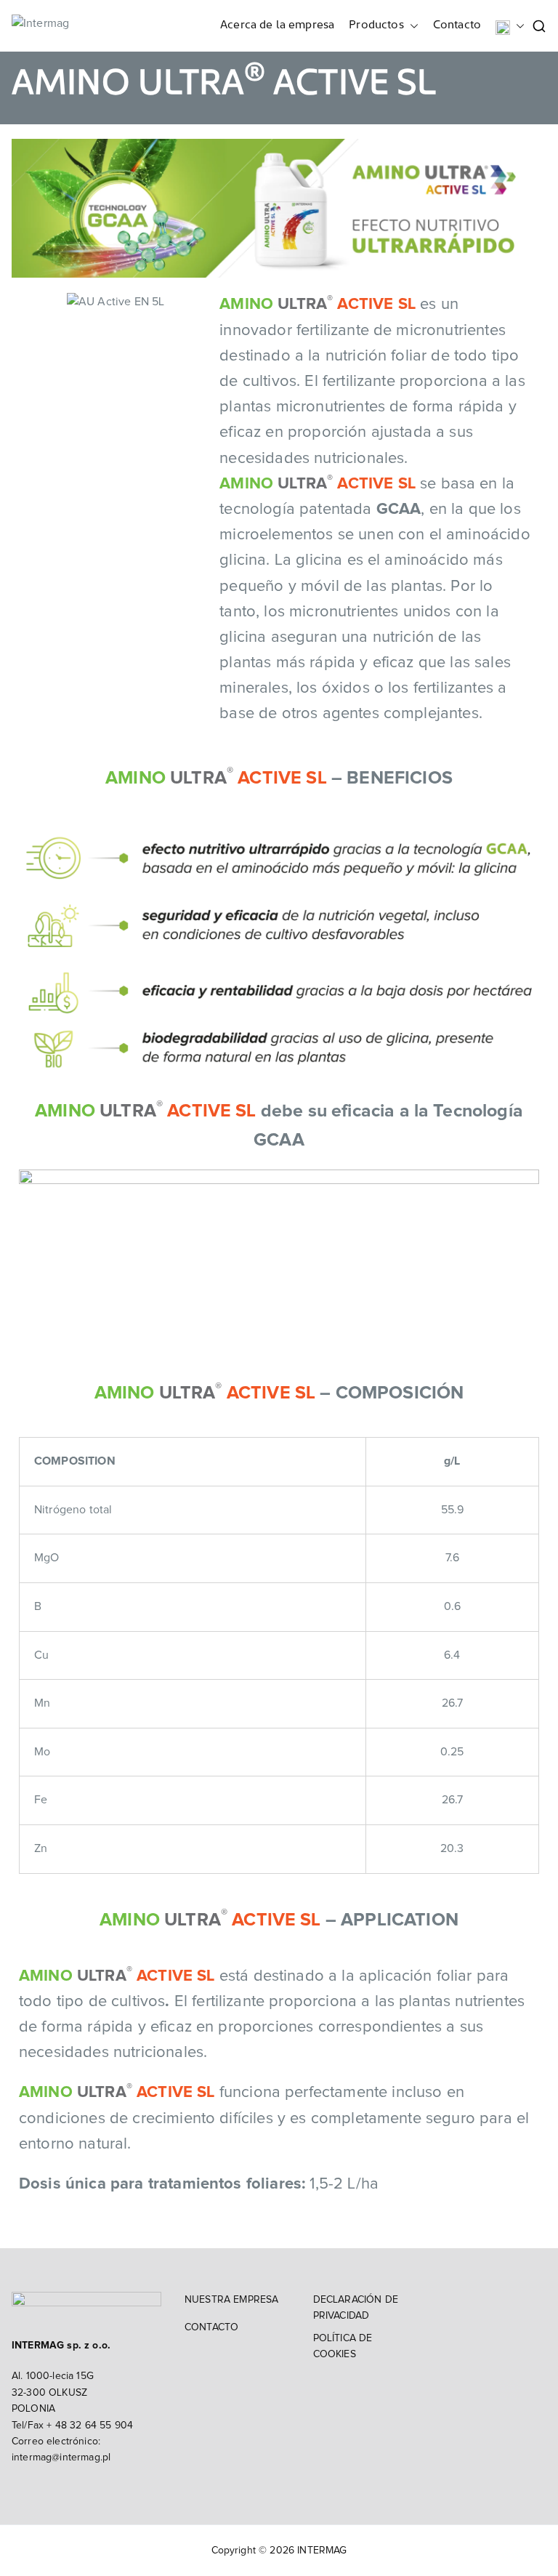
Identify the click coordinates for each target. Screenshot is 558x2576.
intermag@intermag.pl (61, 2458)
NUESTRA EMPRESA (231, 2300)
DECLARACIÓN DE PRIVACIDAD (356, 2308)
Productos (376, 25)
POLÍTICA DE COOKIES (343, 2346)
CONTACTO (211, 2327)
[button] (411, 26)
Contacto (457, 25)
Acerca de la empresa (277, 25)
